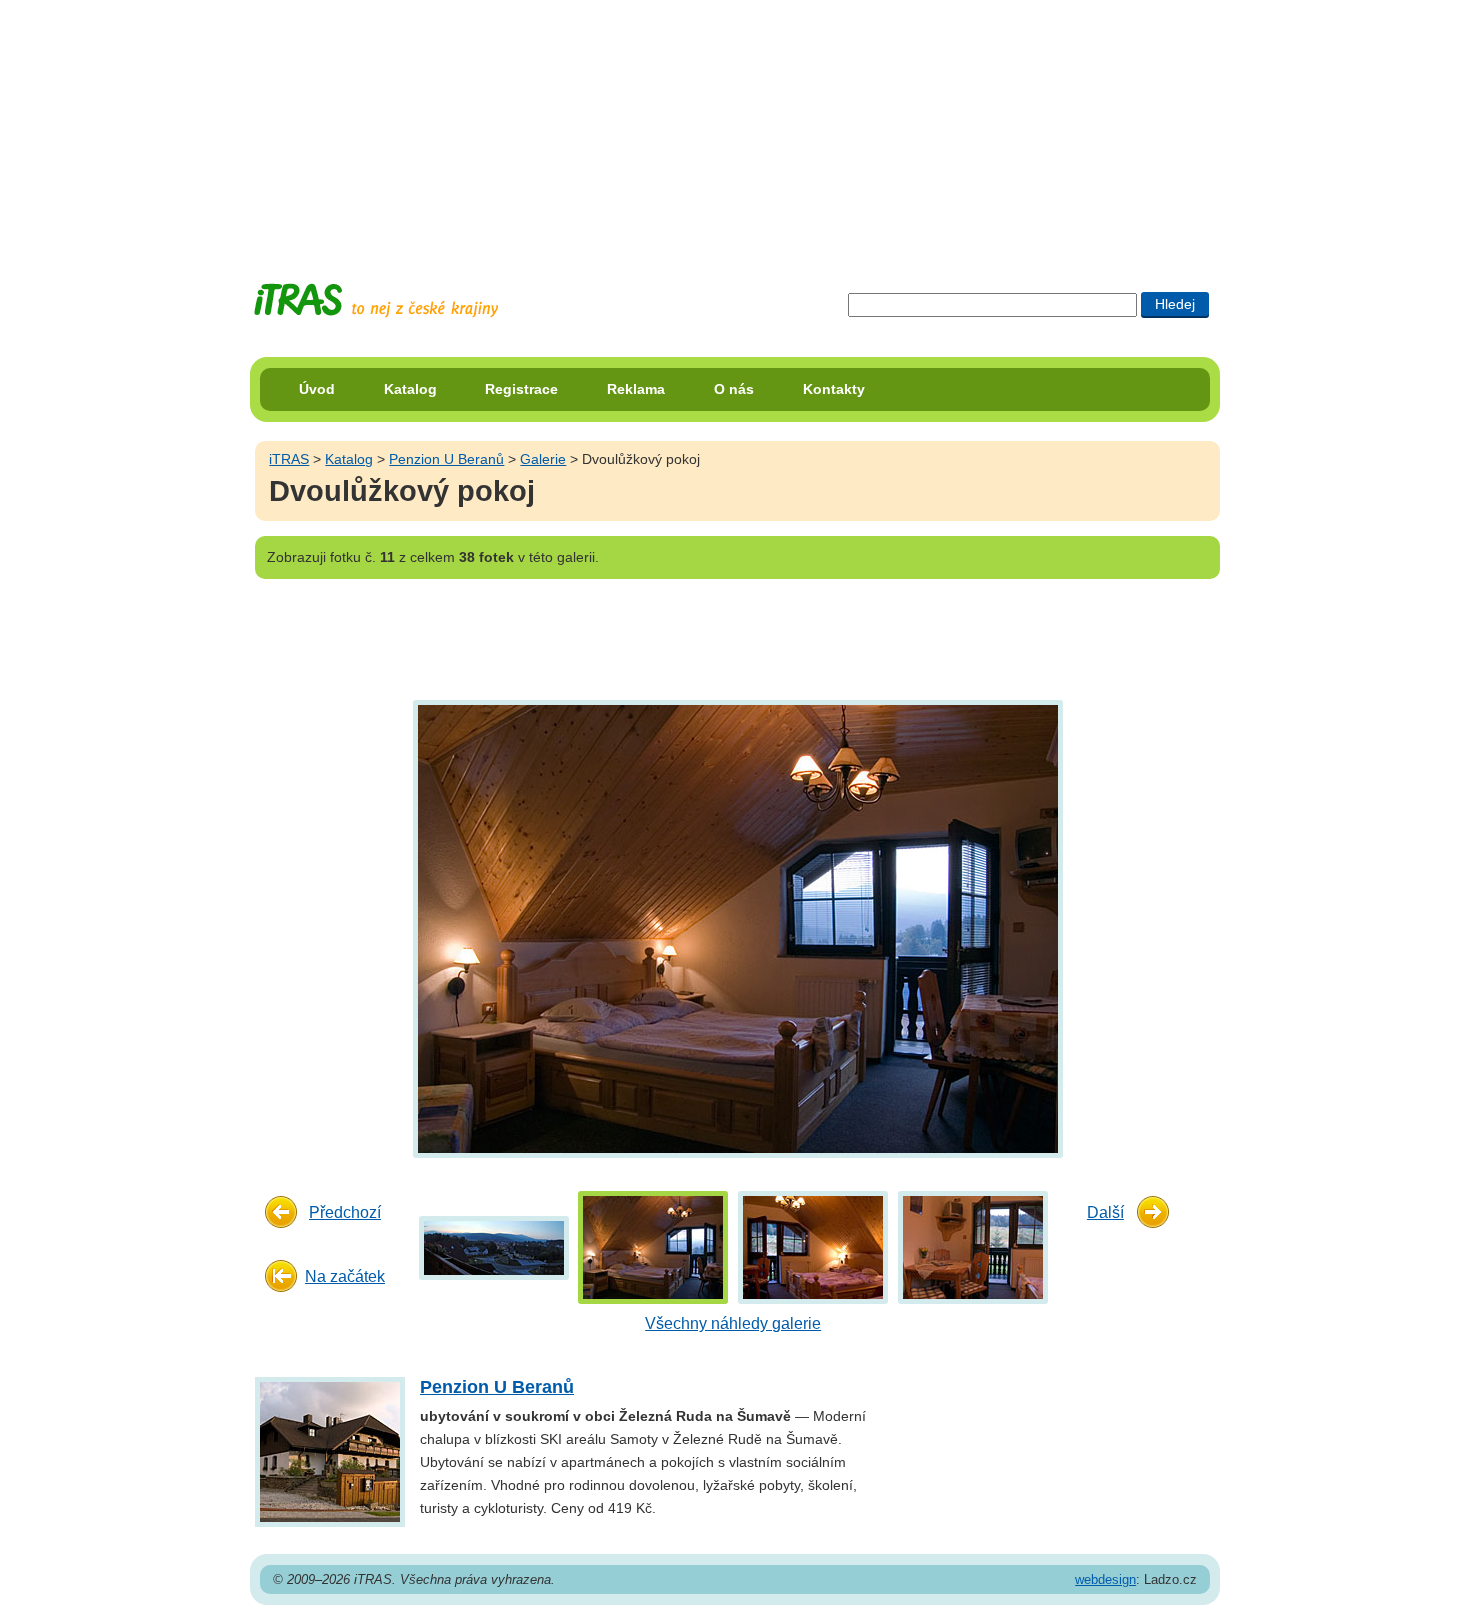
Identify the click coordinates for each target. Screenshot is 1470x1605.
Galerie (543, 459)
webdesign (1105, 1579)
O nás (734, 389)
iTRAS (289, 459)
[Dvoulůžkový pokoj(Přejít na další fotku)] (735, 927)
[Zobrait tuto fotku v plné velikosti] (494, 1246)
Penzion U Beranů (446, 459)
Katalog (410, 389)
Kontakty (834, 389)
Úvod (317, 389)
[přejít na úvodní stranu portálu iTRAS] (376, 300)
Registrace (521, 389)
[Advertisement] (735, 125)
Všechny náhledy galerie (733, 1323)
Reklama (636, 389)
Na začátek (345, 1276)
